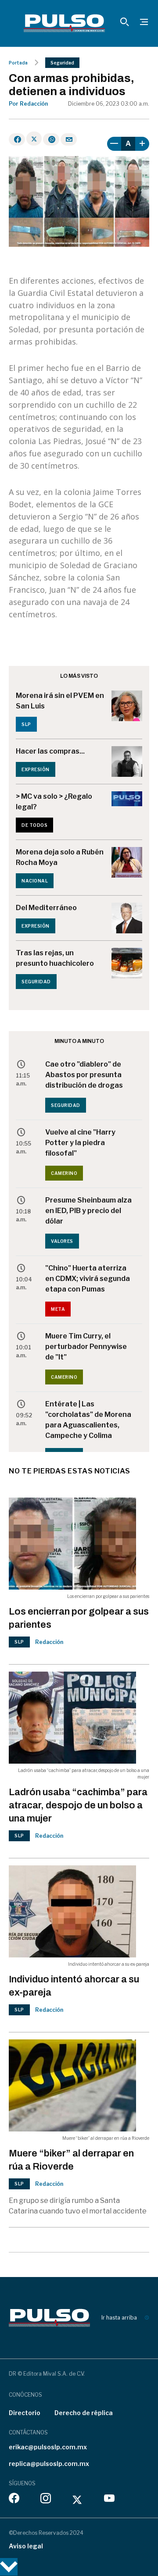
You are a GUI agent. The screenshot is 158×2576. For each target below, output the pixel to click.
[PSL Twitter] (77, 2500)
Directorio (25, 2413)
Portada (18, 63)
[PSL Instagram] (46, 2500)
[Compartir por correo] (69, 139)
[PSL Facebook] (14, 2500)
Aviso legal (26, 2546)
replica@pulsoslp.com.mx (49, 2464)
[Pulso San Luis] (64, 23)
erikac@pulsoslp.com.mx (48, 2447)
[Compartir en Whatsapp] (51, 139)
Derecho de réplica (84, 2413)
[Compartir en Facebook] (17, 139)
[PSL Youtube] (109, 2500)
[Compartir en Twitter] (34, 139)
